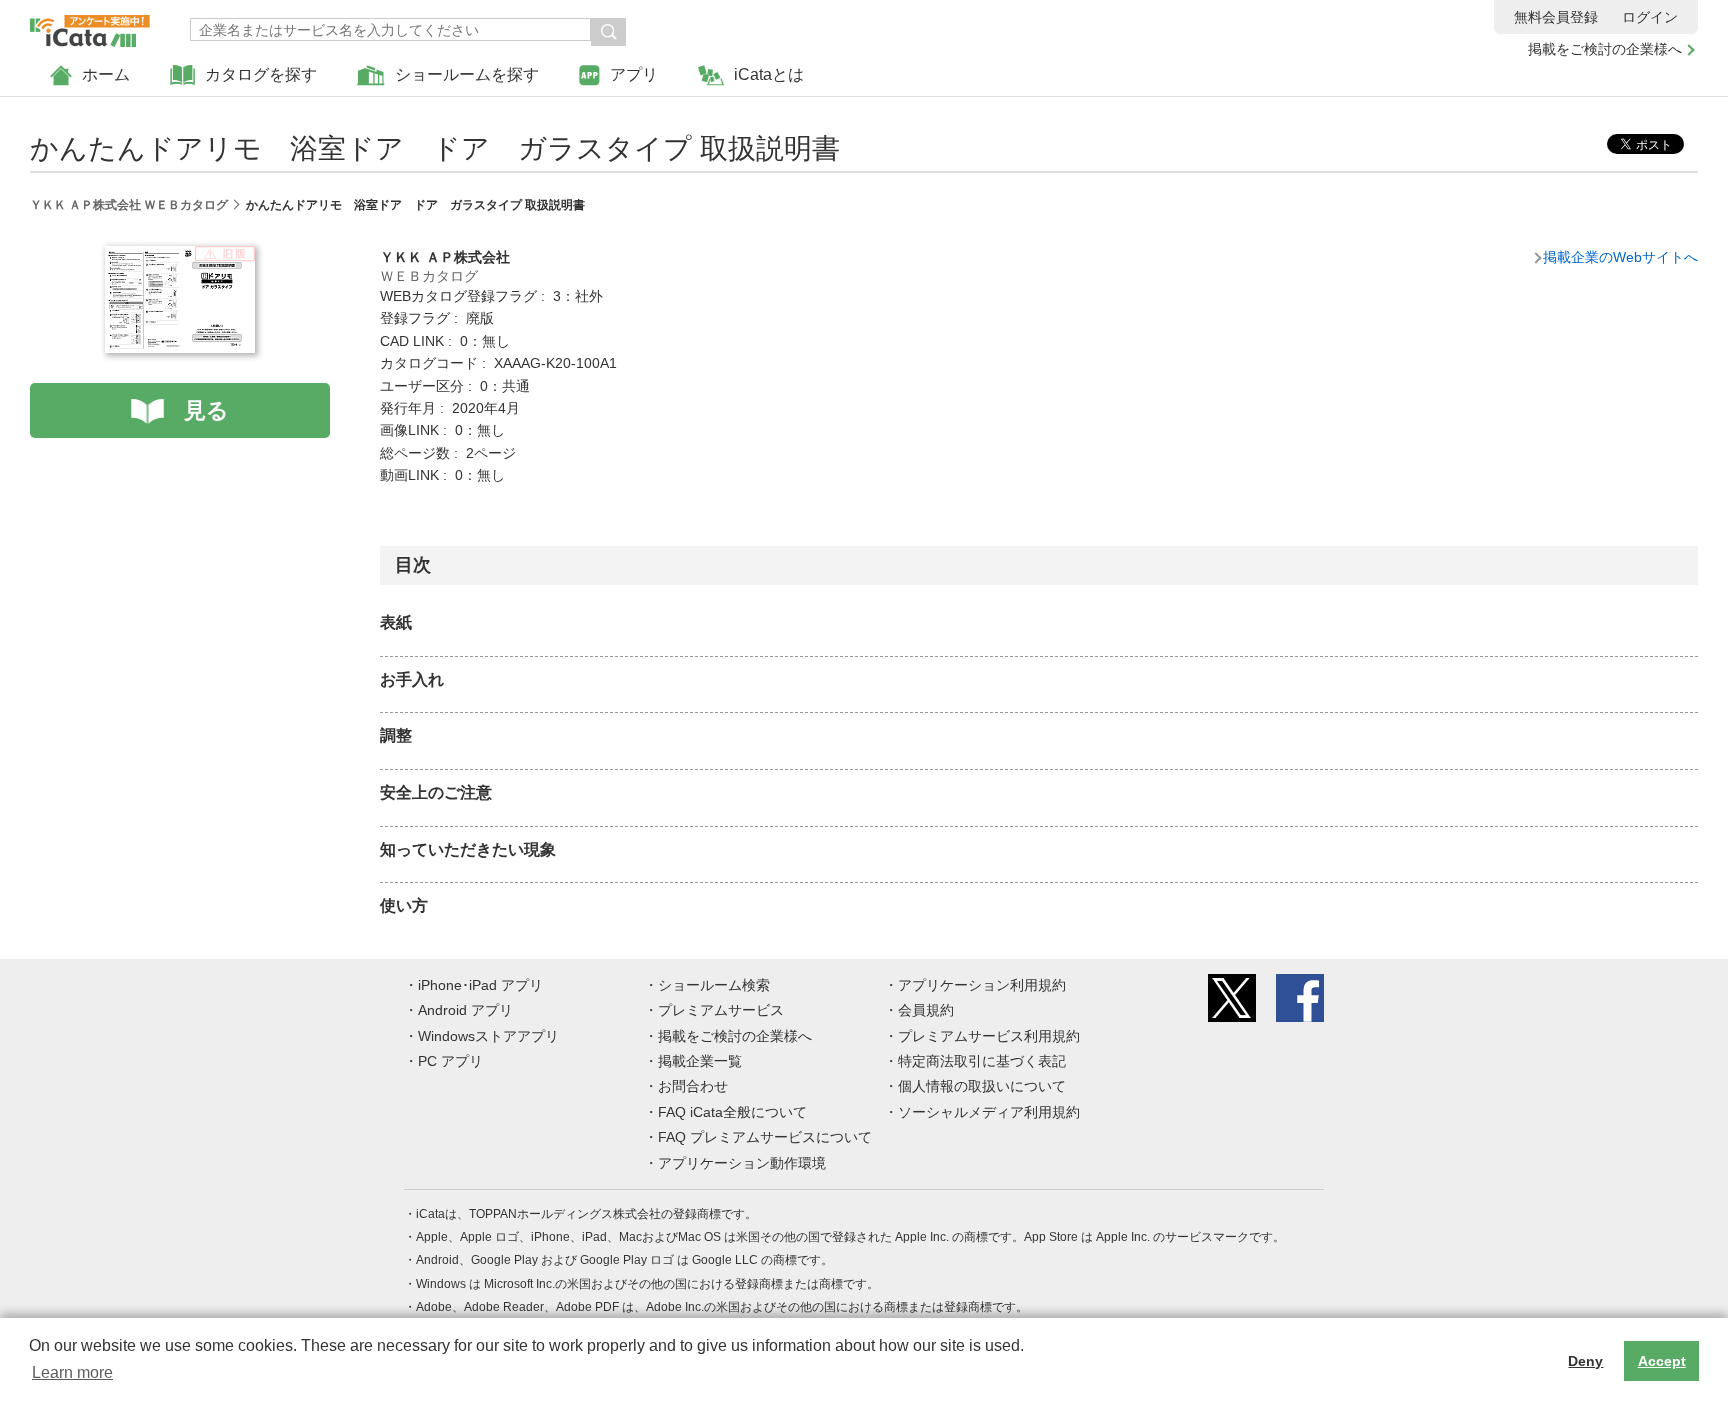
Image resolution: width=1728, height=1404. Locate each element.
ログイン (1650, 17)
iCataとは (769, 74)
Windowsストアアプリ (488, 1036)
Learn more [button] (72, 1372)
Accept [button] (1662, 1361)
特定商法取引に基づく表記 (982, 1061)
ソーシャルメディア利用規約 (989, 1112)
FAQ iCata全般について (732, 1112)
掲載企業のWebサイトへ (1620, 257)
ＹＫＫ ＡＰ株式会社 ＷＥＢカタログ (129, 205)
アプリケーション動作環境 (742, 1163)
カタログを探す (261, 74)
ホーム (106, 74)
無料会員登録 (1556, 17)
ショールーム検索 (714, 985)
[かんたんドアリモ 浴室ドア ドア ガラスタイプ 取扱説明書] (180, 257)
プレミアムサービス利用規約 (989, 1036)
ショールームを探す (467, 74)
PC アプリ (450, 1061)
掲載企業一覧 (700, 1061)
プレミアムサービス (721, 1010)
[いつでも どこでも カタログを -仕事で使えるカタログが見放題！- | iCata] (90, 26)
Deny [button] (1585, 1361)
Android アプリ (465, 1010)
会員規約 (926, 1010)
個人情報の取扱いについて (982, 1086)
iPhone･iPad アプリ (480, 985)
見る (206, 410)
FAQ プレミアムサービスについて (765, 1137)
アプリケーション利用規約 (982, 985)
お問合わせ (693, 1086)
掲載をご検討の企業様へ (1605, 49)
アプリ (634, 74)
